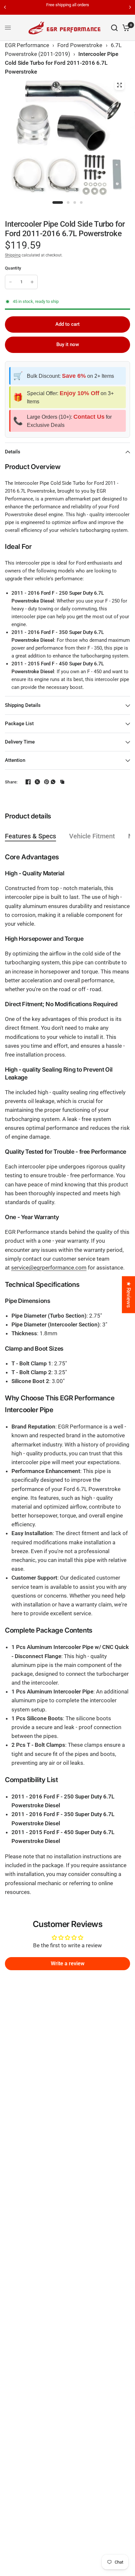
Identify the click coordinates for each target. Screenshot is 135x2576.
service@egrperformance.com (49, 1268)
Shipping (13, 255)
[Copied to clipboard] (62, 782)
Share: (11, 782)
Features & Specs (30, 836)
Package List (19, 724)
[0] (125, 28)
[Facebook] (26, 782)
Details (13, 452)
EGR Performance (27, 45)
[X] (35, 782)
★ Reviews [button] (129, 1295)
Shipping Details (23, 705)
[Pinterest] (44, 782)
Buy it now (68, 344)
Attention (15, 760)
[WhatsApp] (53, 782)
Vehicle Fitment (92, 836)
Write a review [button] (68, 1963)
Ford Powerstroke (80, 45)
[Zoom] (119, 85)
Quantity (13, 268)
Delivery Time (20, 742)
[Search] (114, 28)
